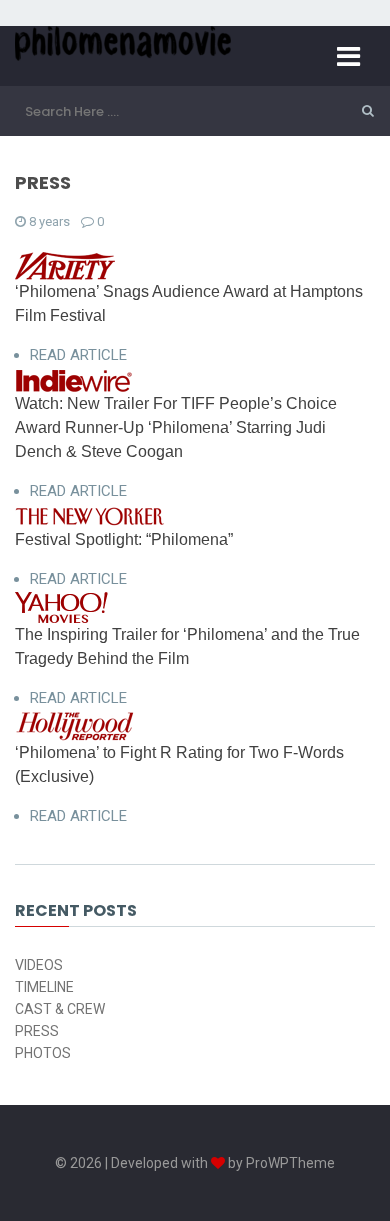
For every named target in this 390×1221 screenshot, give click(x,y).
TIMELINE (44, 987)
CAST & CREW (60, 1009)
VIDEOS (39, 965)
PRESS (37, 1031)
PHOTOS (43, 1053)
